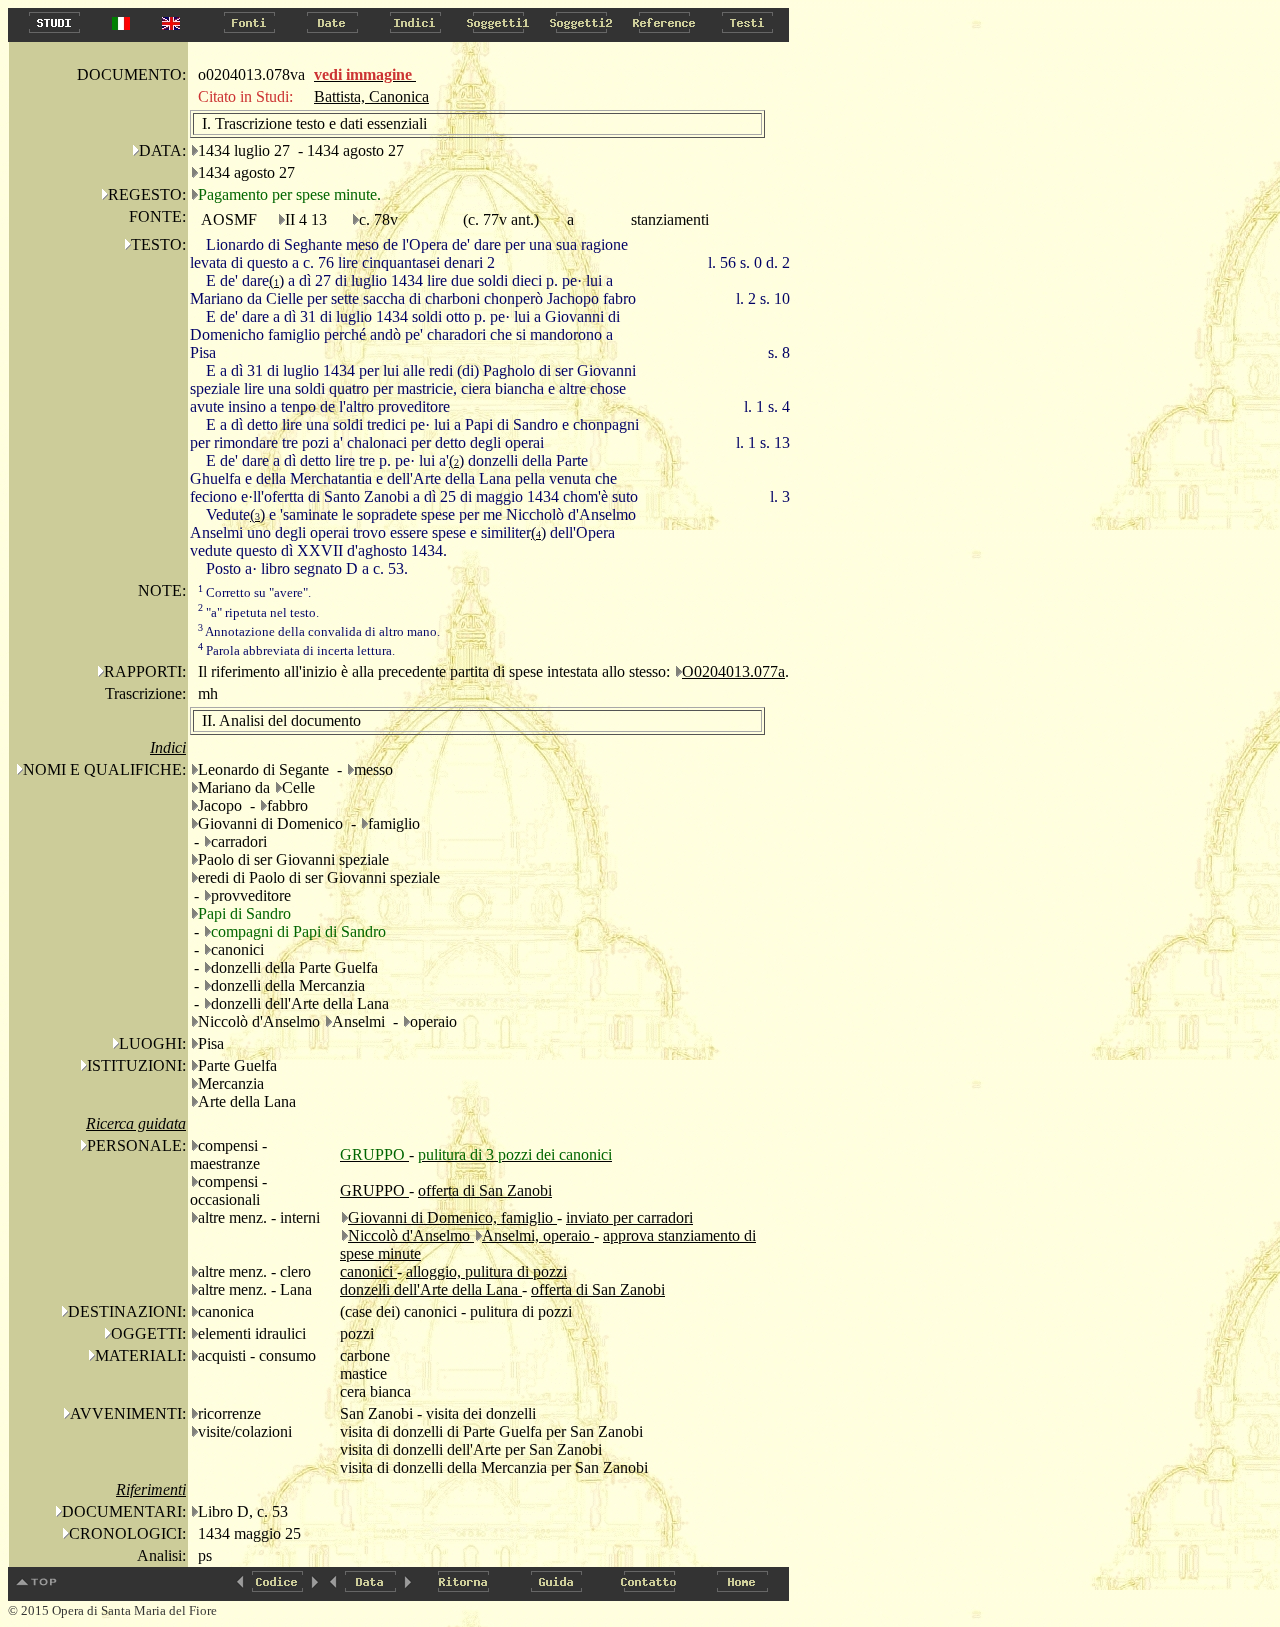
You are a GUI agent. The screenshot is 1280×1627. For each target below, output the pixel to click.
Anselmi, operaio (538, 1235)
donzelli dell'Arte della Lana (431, 1289)
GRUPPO (374, 1190)
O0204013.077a (733, 671)
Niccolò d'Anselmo (411, 1235)
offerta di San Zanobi (485, 1190)
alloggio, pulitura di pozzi (486, 1271)
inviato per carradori (629, 1217)
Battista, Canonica (371, 96)
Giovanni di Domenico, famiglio (452, 1217)
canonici (368, 1271)
